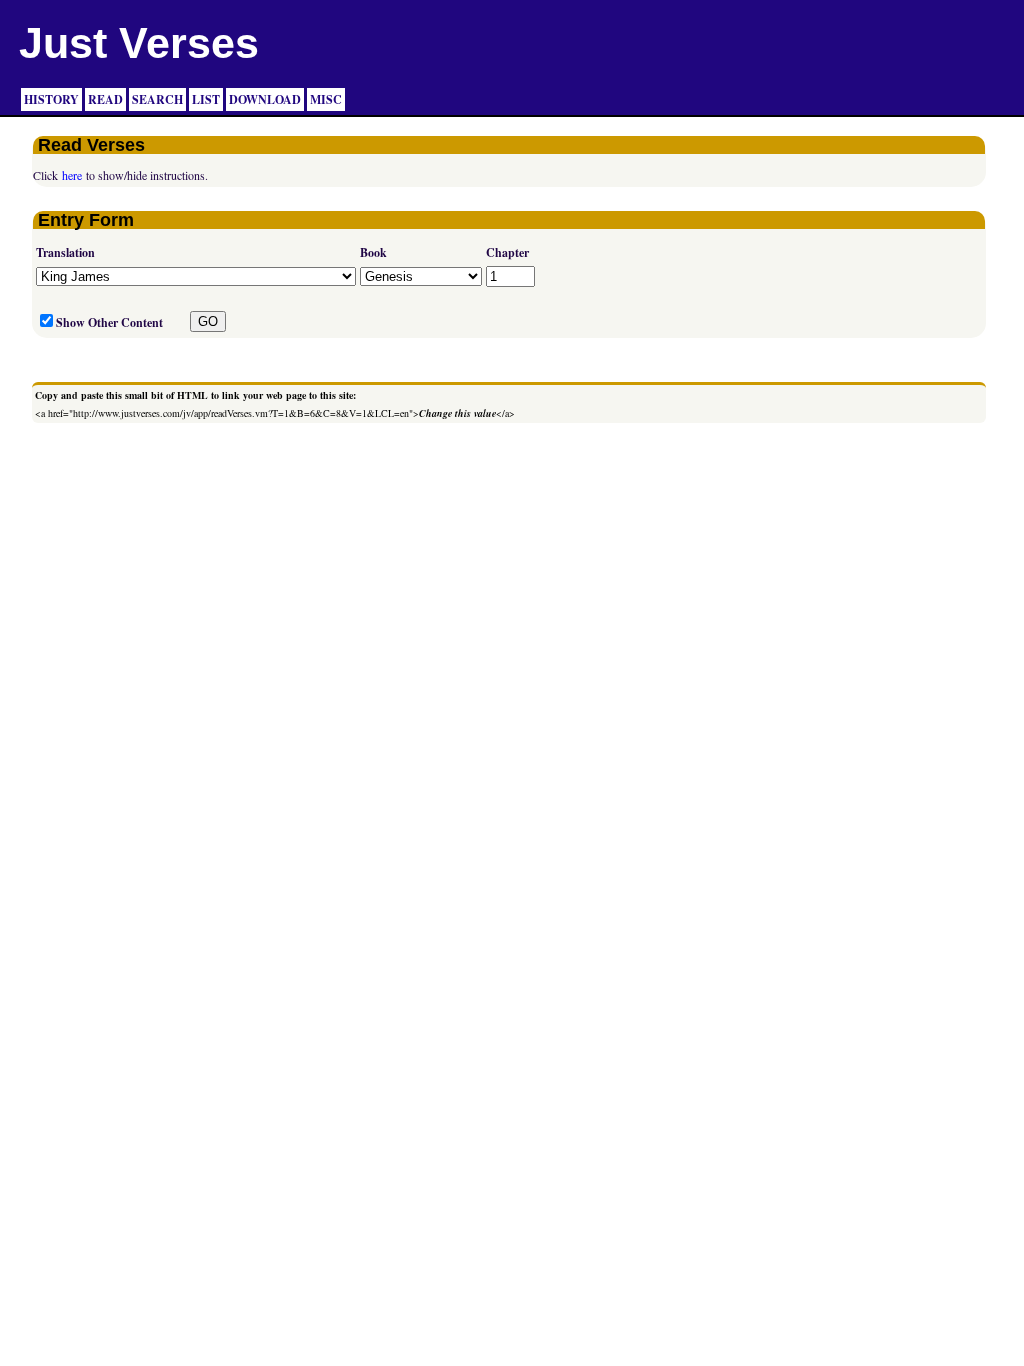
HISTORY (51, 99)
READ (105, 99)
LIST (206, 99)
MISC (326, 99)
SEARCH (157, 99)
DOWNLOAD (265, 99)
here (72, 175)
